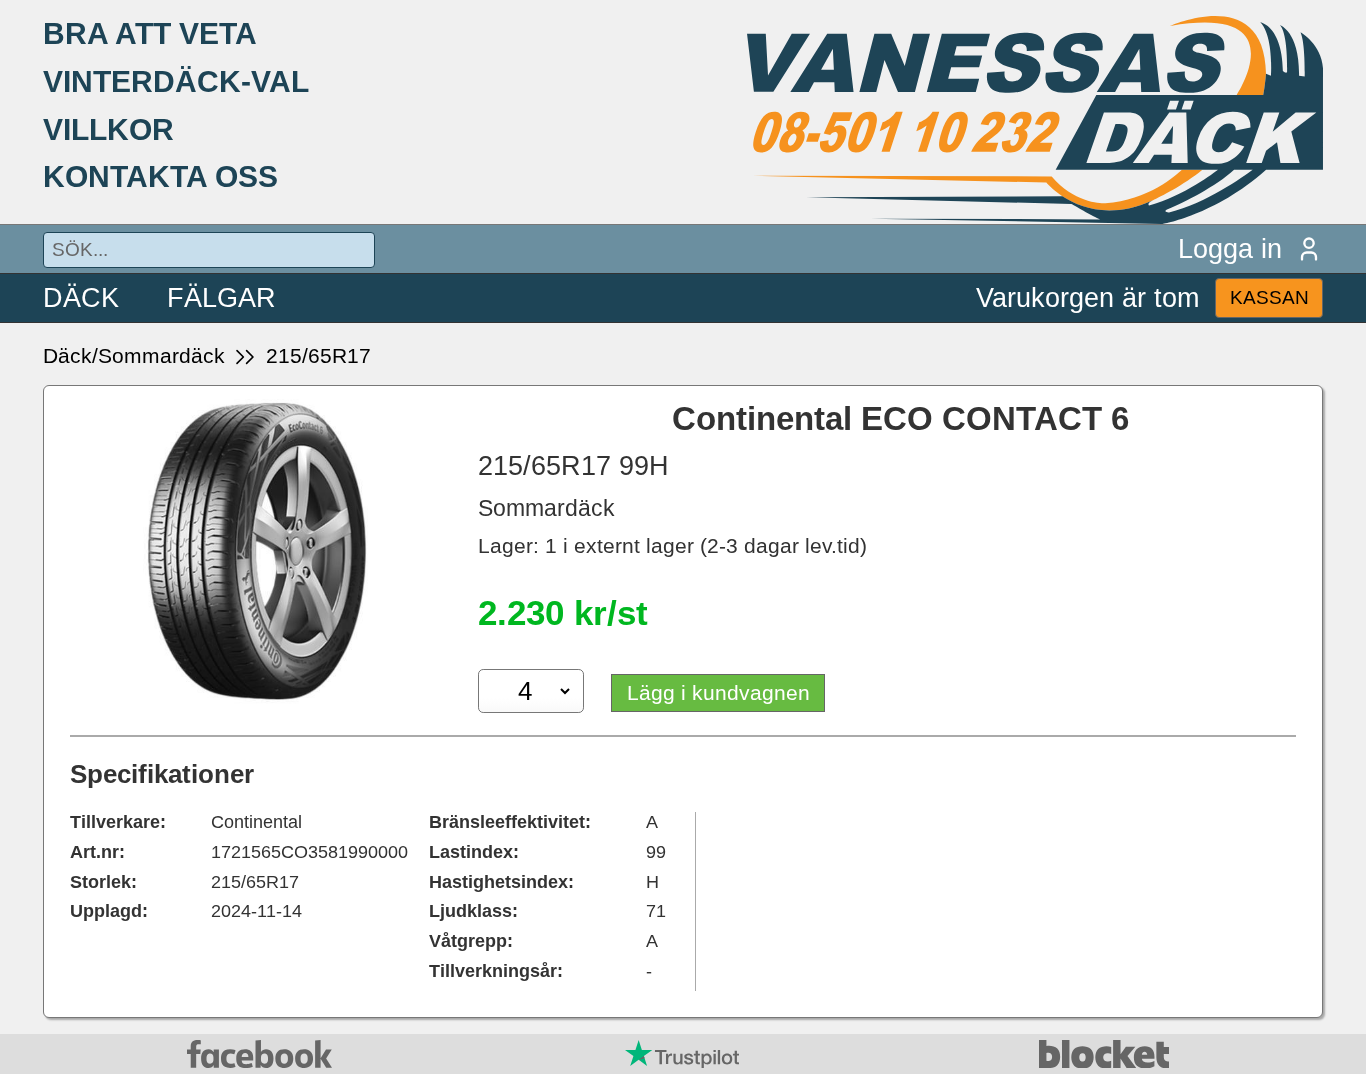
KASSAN (1269, 297)
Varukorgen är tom (1087, 297)
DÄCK (81, 297)
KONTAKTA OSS (160, 176)
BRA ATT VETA (150, 33)
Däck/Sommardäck (134, 355)
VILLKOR (108, 129)
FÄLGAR (221, 297)
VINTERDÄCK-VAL (176, 81)
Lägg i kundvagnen (718, 692)
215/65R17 (318, 355)
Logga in (1230, 248)
